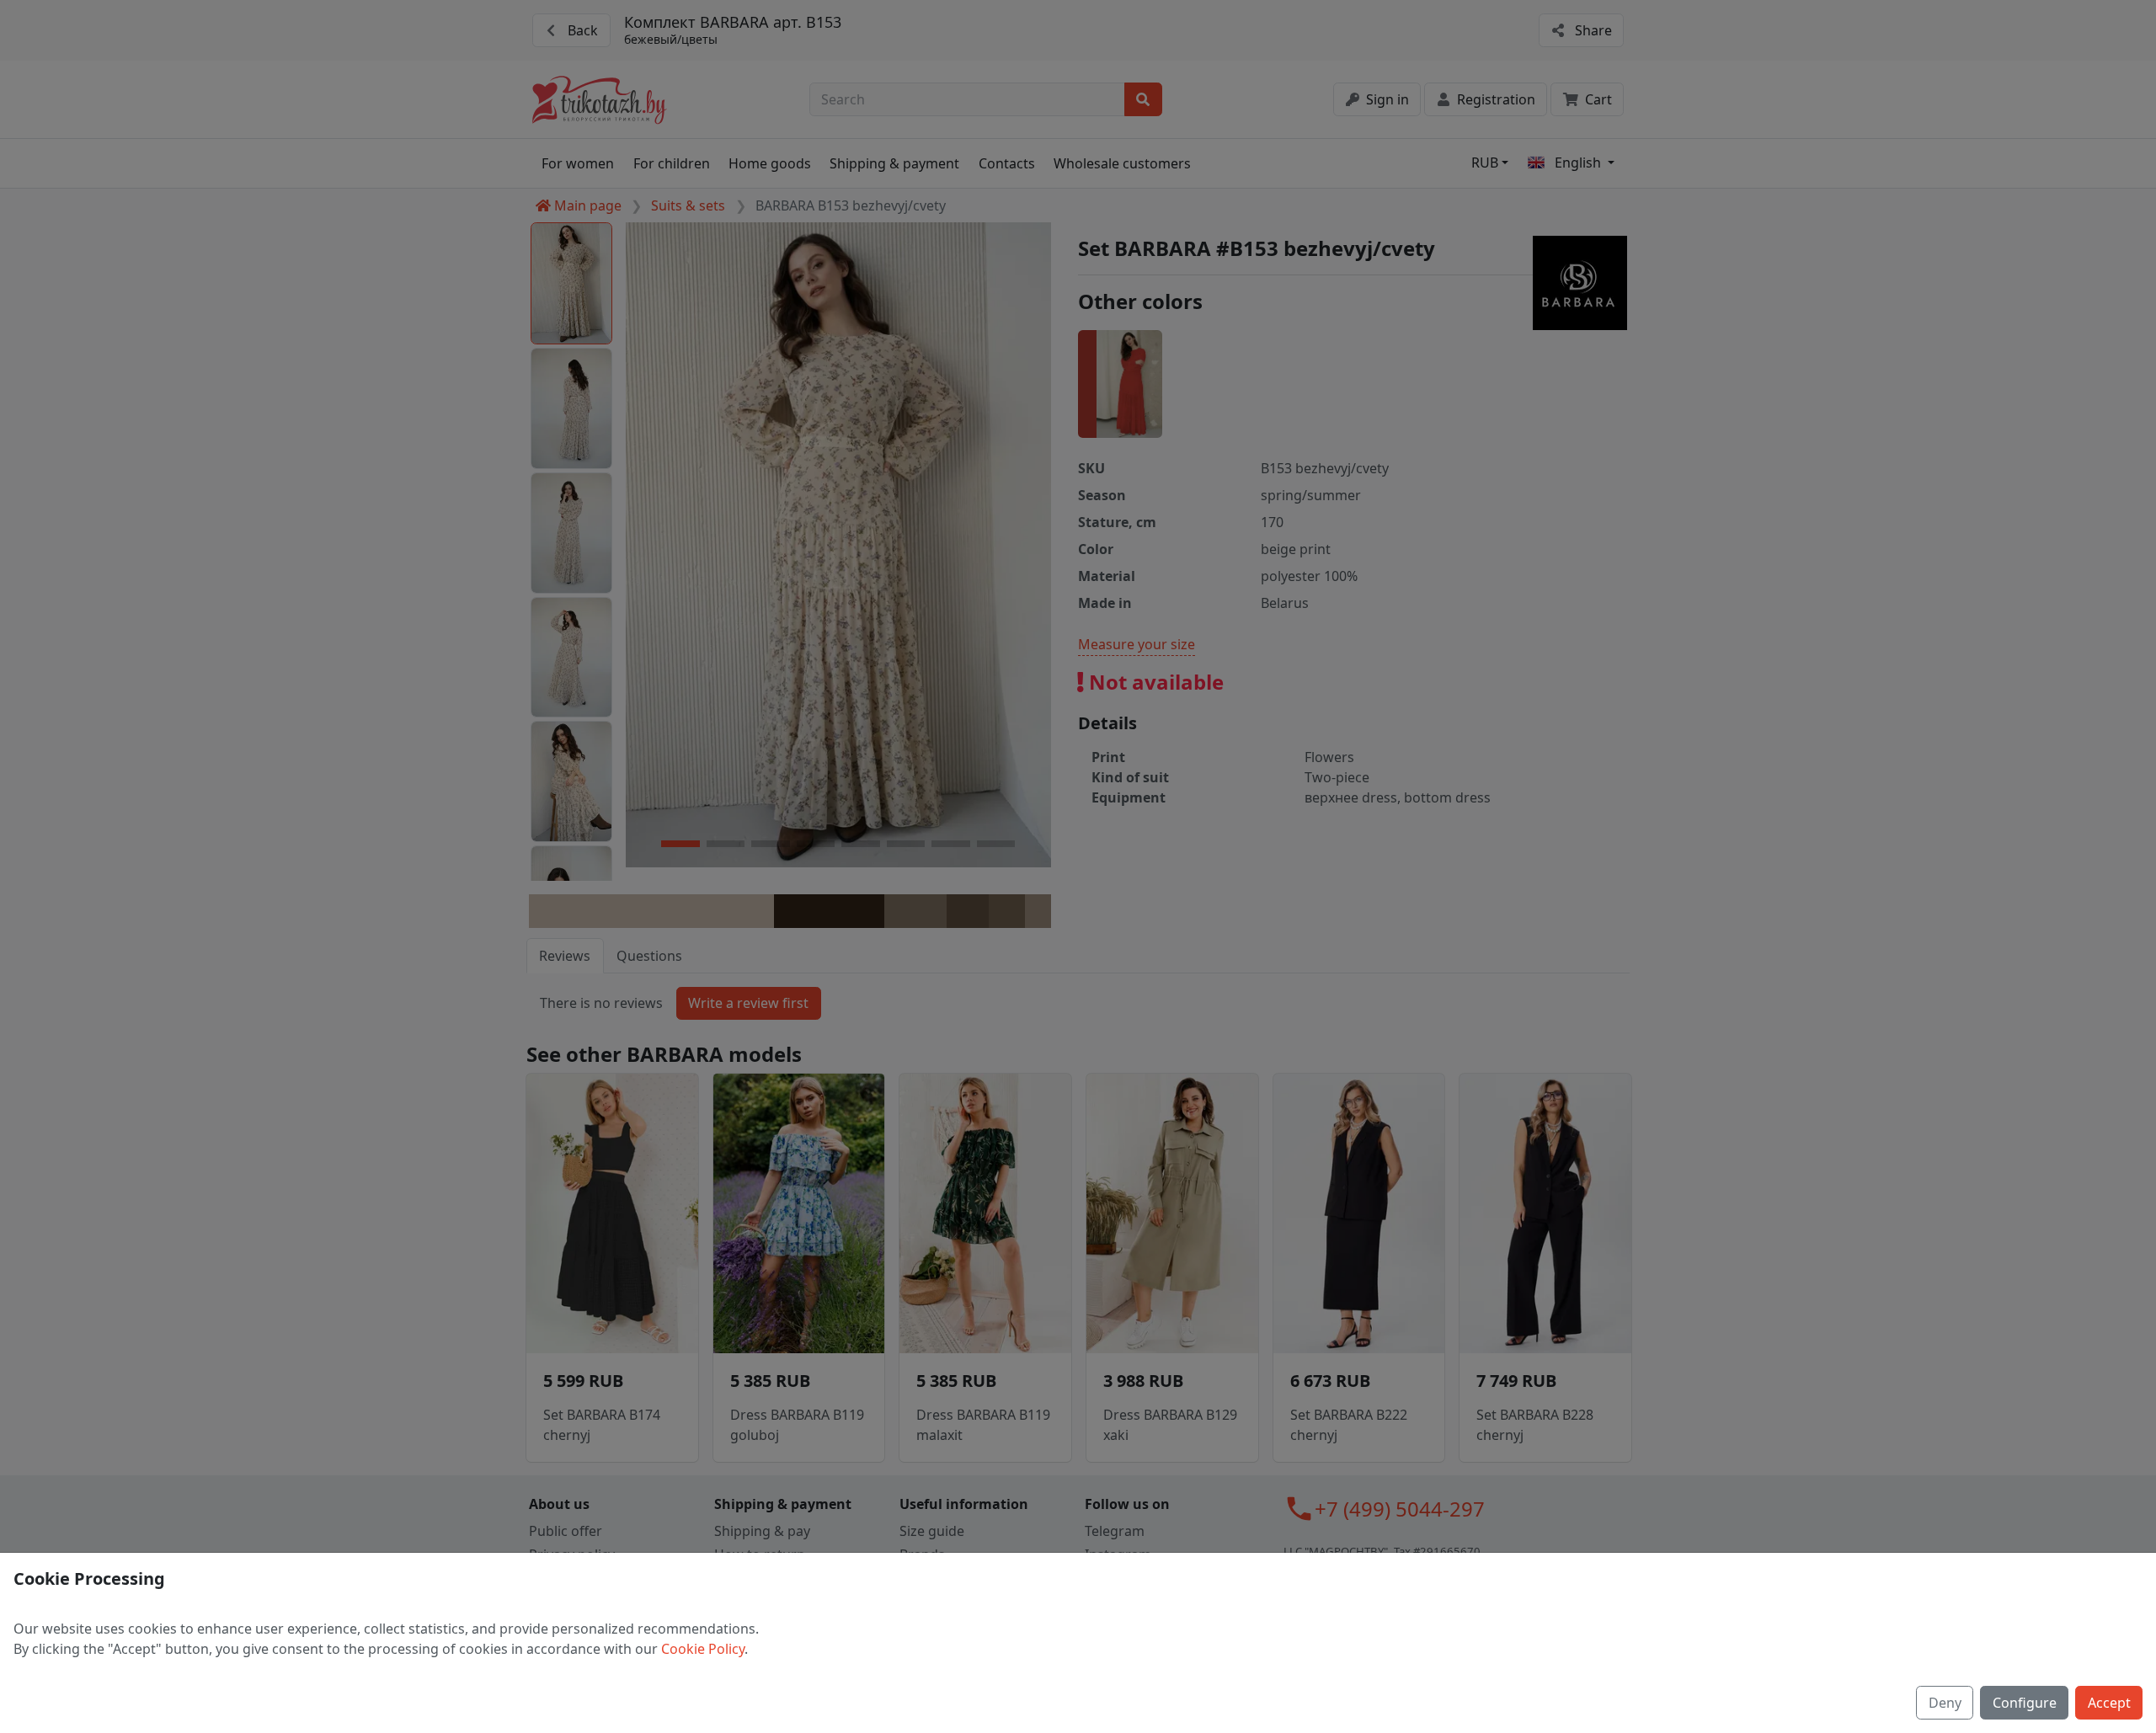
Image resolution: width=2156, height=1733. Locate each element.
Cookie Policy (703, 1649)
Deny (1945, 1703)
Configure (2025, 1703)
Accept (2109, 1703)
